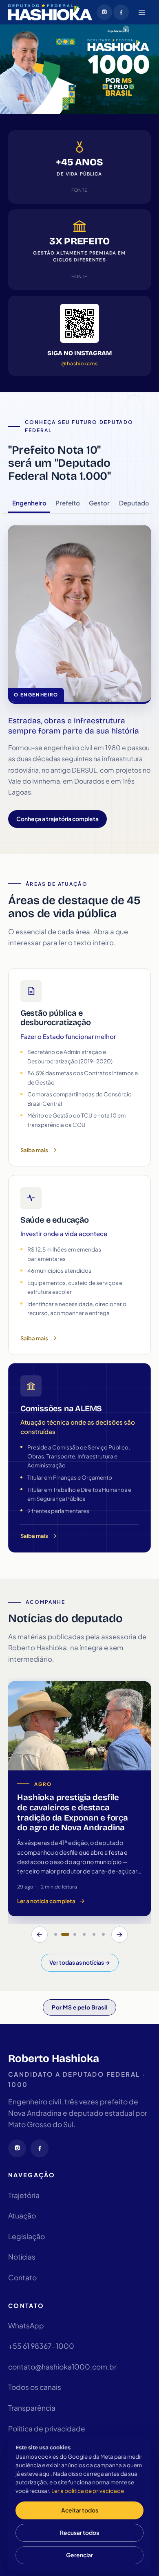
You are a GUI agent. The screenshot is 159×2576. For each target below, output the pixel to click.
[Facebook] (121, 12)
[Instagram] (104, 12)
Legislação (26, 2236)
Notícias (22, 2257)
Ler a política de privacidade (88, 2491)
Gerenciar (79, 2555)
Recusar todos (79, 2533)
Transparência (32, 2408)
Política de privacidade (47, 2429)
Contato (22, 2277)
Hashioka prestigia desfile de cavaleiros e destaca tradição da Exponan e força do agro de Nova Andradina (72, 1813)
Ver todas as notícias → (80, 1962)
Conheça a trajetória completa (57, 819)
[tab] (29, 503)
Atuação (22, 2216)
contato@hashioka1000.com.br (62, 2367)
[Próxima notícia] (119, 1935)
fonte (79, 190)
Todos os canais (35, 2387)
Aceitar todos (80, 2510)
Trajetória (24, 2195)
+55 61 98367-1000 (41, 2346)
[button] (55, 1935)
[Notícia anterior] (40, 1935)
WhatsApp (26, 2326)
